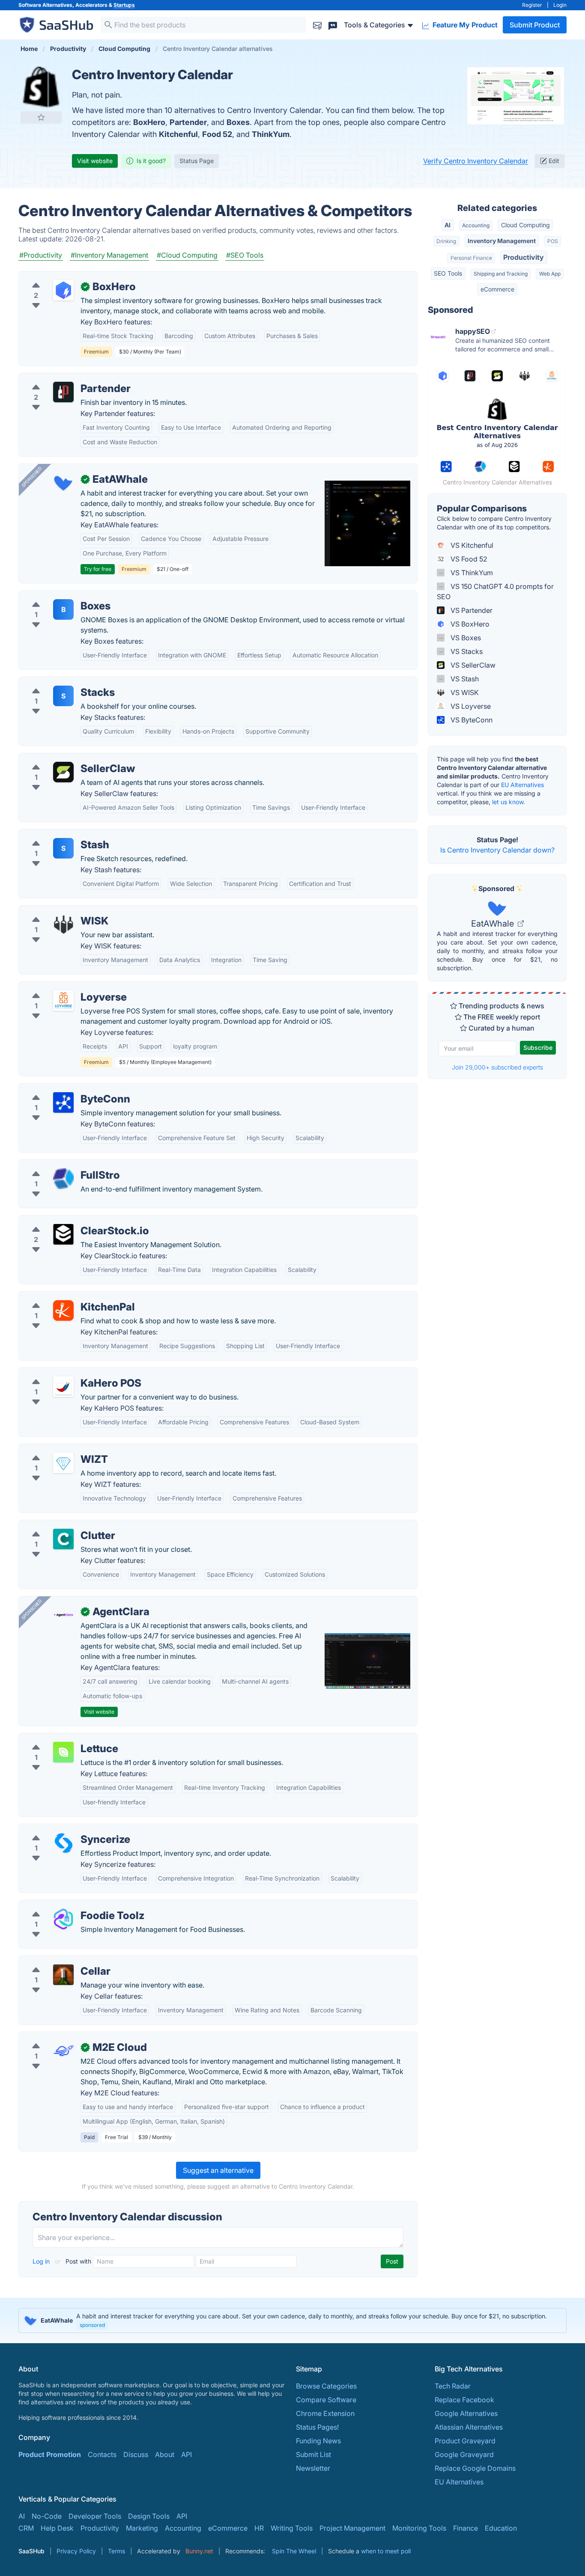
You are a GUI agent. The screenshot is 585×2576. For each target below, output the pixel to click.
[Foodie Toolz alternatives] (63, 1919)
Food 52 (217, 134)
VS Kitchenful (471, 545)
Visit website (95, 161)
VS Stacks (466, 651)
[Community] (333, 25)
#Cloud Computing (187, 255)
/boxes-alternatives (57, 596)
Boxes (238, 122)
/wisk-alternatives (54, 911)
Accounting (476, 225)
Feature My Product (464, 25)
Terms (116, 2551)
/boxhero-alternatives (60, 276)
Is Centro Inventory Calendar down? (497, 850)
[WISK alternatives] (63, 924)
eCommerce (497, 289)
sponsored (92, 2325)
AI (448, 225)
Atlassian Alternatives (469, 2427)
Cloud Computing (525, 225)
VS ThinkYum (471, 573)
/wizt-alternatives (54, 1449)
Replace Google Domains (475, 2468)
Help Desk (57, 2528)
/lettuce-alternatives (58, 1738)
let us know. (509, 802)
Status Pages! (317, 2427)
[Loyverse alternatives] (63, 1001)
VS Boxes (465, 638)
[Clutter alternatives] (63, 1539)
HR (259, 2528)
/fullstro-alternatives (58, 1165)
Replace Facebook (464, 2400)
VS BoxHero (469, 624)
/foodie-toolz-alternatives (67, 1905)
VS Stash (464, 679)
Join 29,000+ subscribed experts (497, 1067)
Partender (188, 122)
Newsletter (313, 2468)
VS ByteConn (471, 720)
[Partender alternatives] (63, 392)
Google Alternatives (466, 2413)
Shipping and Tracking (501, 274)
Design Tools (149, 2516)
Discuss (136, 2454)
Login (560, 5)
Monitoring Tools (419, 2528)
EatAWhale (494, 924)
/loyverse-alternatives (61, 987)
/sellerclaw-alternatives (63, 758)
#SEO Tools (245, 255)
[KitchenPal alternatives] (63, 1310)
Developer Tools (95, 2516)
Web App (550, 274)
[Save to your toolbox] (41, 117)
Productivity (524, 257)
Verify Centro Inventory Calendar (476, 161)
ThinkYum (271, 134)
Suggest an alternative (218, 2170)
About (165, 2454)
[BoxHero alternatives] (63, 290)
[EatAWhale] (63, 483)
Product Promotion (50, 2454)
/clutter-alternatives (57, 1525)
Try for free (98, 569)
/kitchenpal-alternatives (63, 1297)
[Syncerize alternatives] (63, 1843)
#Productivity (41, 255)
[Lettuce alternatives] (63, 1752)
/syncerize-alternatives (62, 1829)
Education (501, 2528)
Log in (42, 2261)
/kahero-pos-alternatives (66, 1373)
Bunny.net (199, 2551)
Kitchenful (178, 134)
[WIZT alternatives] (63, 1463)
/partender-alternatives (62, 378)
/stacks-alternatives (57, 682)
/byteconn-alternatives (62, 1089)
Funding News (318, 2441)
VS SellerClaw (472, 665)
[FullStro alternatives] (63, 1179)
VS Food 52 (468, 559)
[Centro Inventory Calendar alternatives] (41, 87)
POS (553, 241)
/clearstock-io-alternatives (68, 1221)
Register (532, 5)
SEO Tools (448, 273)
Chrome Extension (325, 2413)
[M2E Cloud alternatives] (63, 2051)
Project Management (352, 2528)
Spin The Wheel (294, 2551)
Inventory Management (502, 241)
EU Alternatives (522, 785)
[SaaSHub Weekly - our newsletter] (317, 25)
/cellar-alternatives (55, 1961)
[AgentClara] (63, 1615)
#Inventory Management (109, 255)
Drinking (446, 241)
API (187, 2454)
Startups (124, 5)
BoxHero (149, 122)
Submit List (313, 2454)
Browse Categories (326, 2386)
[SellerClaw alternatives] (63, 772)
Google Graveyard (464, 2454)
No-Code (47, 2516)
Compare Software (326, 2400)
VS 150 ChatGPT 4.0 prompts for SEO (495, 591)
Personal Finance (471, 258)
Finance (466, 2528)
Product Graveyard (465, 2441)
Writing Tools (292, 2528)
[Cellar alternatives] (63, 1975)
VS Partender (471, 610)
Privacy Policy (76, 2551)
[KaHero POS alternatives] (63, 1387)
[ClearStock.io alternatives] (63, 1234)
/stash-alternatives (55, 835)
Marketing (142, 2528)
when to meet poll (386, 2551)
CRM (26, 2528)
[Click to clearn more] (292, 2320)
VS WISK (464, 692)
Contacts (102, 2454)
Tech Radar (453, 2386)
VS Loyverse (470, 706)
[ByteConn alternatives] (63, 1102)
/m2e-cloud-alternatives (64, 2037)
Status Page (197, 161)
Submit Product (535, 25)
